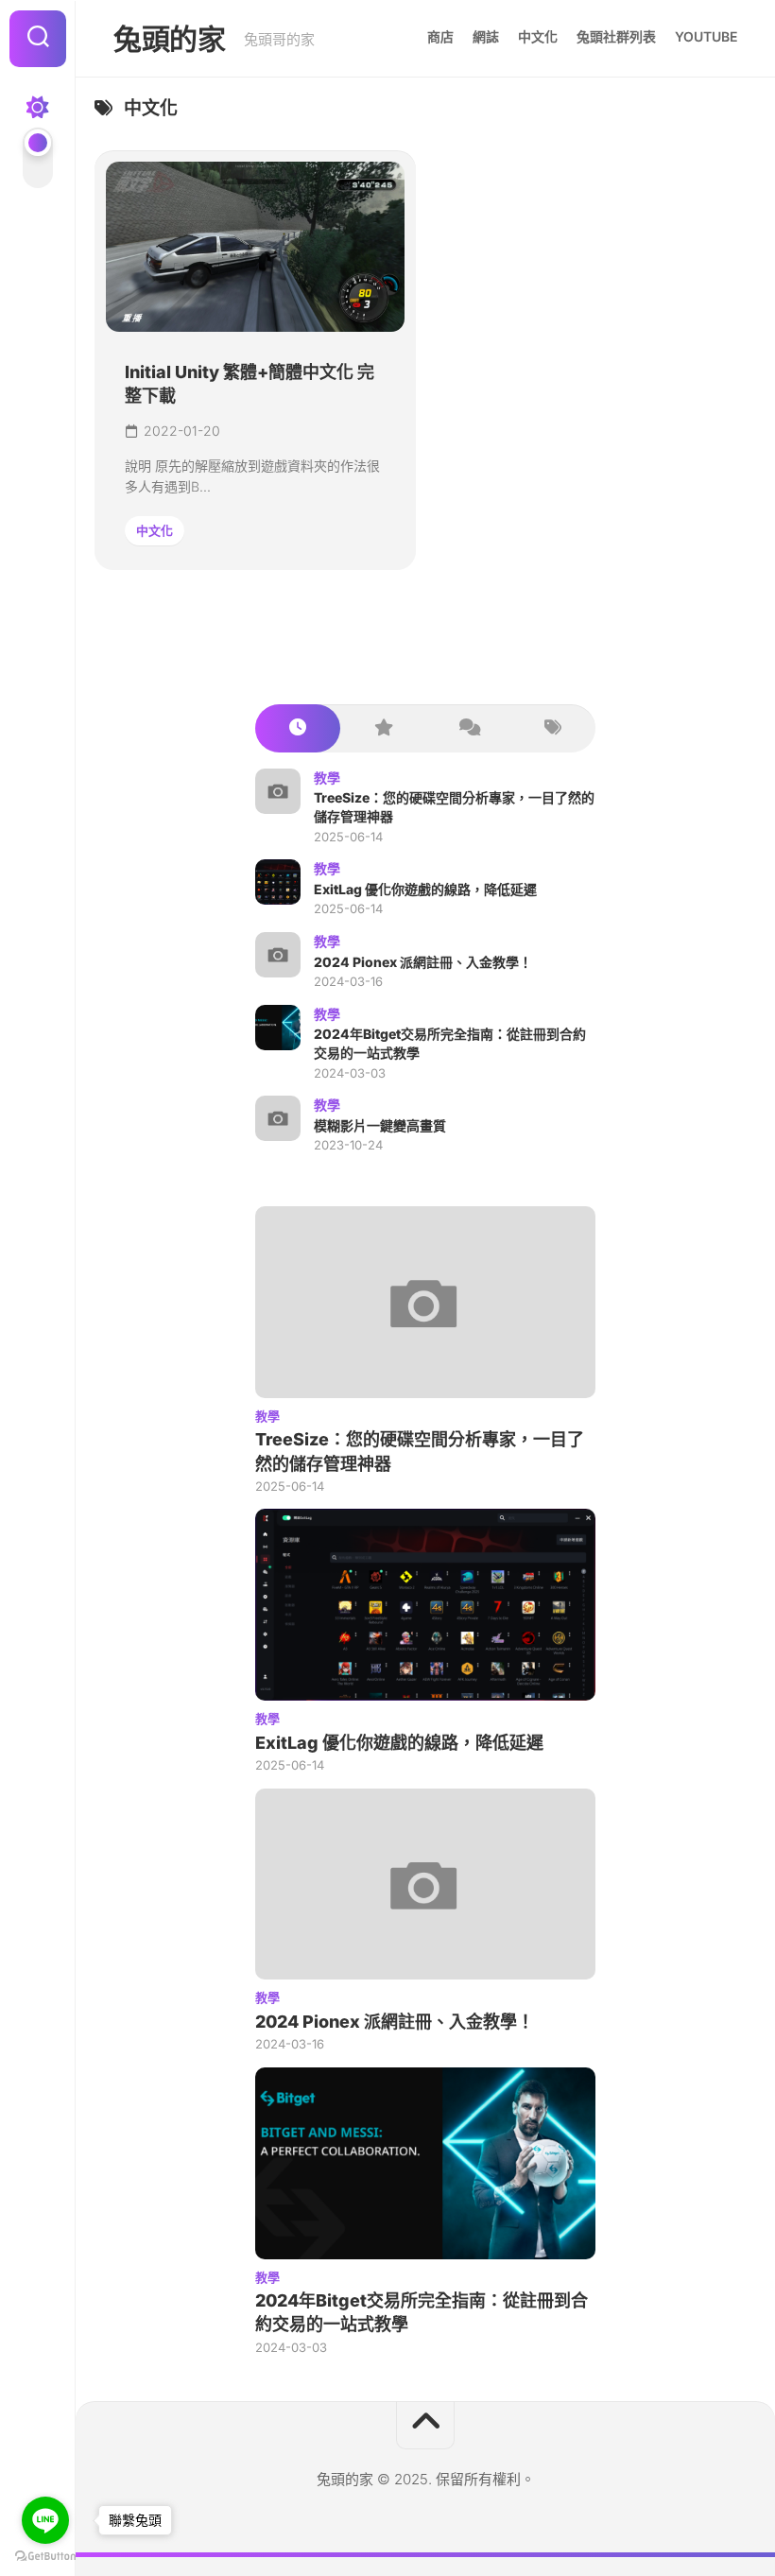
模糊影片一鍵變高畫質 (380, 1125)
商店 (440, 36)
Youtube (706, 36)
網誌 (486, 36)
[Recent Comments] (468, 728)
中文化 (538, 36)
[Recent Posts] (298, 728)
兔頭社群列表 (616, 36)
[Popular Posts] (383, 728)
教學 (327, 778)
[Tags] (553, 728)
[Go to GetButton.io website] (45, 2557)
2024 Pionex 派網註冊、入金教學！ (423, 962)
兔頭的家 (169, 39)
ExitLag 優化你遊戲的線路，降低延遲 (425, 889)
